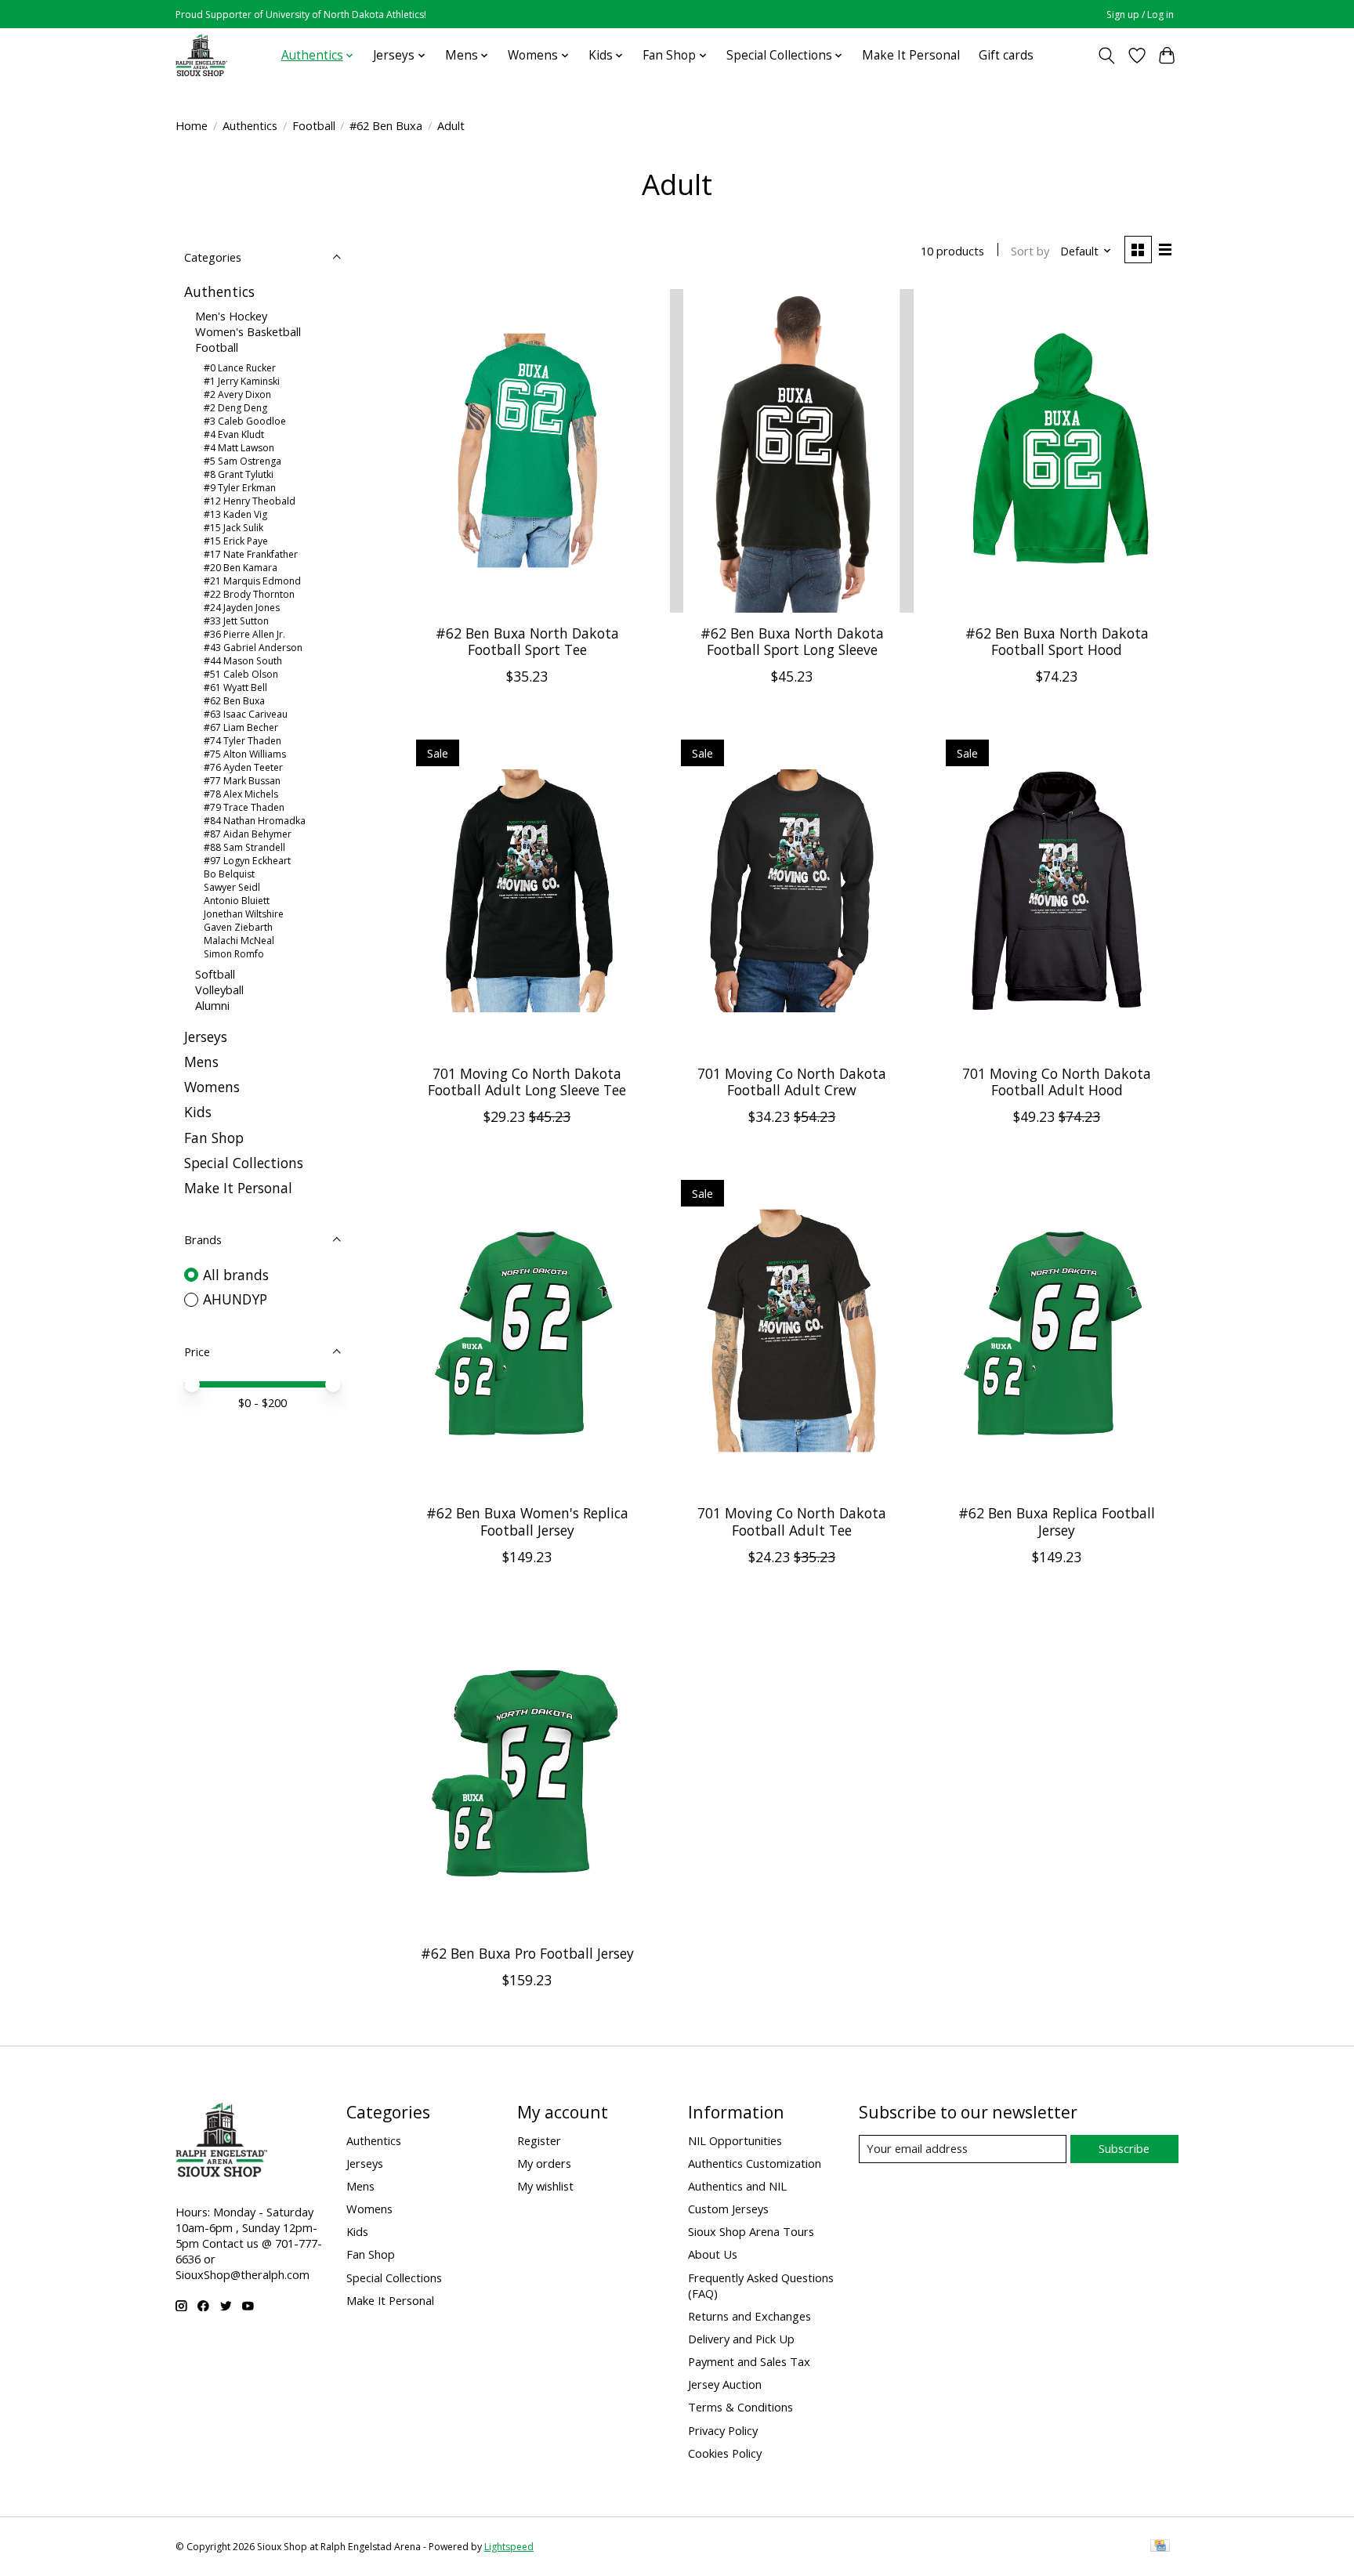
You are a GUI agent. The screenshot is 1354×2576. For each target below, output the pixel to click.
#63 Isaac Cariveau (246, 714)
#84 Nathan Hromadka (255, 821)
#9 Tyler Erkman (240, 488)
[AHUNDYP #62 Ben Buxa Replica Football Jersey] (1056, 1331)
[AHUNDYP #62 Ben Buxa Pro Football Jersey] (527, 1771)
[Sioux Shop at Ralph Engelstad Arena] (201, 55)
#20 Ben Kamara (241, 568)
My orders (544, 2163)
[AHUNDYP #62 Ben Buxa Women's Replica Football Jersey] (527, 1331)
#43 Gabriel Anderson (253, 648)
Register (539, 2140)
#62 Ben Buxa (386, 125)
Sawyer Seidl (232, 887)
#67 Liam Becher (241, 727)
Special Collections (244, 1163)
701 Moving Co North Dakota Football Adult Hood (1057, 1082)
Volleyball (219, 990)
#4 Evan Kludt (234, 434)
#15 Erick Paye (236, 541)
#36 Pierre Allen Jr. (244, 634)
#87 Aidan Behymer (248, 834)
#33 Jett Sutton (236, 621)
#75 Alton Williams (245, 754)
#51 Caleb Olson (241, 674)
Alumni (212, 1005)
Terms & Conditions (740, 2407)
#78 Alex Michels (241, 794)
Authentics (250, 125)
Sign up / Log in (1140, 14)
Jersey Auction (725, 2384)
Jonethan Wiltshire (244, 914)
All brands (236, 1275)
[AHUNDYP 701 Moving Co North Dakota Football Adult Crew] (791, 890)
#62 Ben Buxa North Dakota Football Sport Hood (1057, 641)
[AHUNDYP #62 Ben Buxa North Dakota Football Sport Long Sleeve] (791, 451)
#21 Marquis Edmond (252, 581)
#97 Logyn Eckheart (247, 861)
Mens (201, 1062)
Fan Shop (214, 1138)
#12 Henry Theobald (250, 501)
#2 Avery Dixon (237, 394)
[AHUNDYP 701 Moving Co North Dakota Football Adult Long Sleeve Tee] (527, 890)
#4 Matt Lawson (239, 448)
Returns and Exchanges (749, 2316)
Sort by (1030, 251)
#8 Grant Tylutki (239, 474)
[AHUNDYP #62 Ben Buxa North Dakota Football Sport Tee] (527, 451)
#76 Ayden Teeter (243, 767)
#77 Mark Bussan (242, 781)
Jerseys (206, 1037)
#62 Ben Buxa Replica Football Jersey (1057, 1521)
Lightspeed (509, 2547)
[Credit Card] (1160, 2547)
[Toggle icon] (1107, 56)
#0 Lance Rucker (240, 368)
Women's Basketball (248, 331)
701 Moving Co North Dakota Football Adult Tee (792, 1521)
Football (314, 125)
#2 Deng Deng (235, 408)
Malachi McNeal (239, 941)
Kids (198, 1112)
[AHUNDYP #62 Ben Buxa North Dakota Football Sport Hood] (1056, 451)
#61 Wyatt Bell (235, 687)
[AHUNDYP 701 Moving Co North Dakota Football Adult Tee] (791, 1331)
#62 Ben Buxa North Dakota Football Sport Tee (527, 641)
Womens (212, 1087)
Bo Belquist (229, 874)
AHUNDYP (235, 1299)
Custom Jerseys (728, 2209)
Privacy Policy (723, 2430)
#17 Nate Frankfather (251, 554)
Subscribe (1124, 2148)
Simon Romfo (234, 954)
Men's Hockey (231, 316)
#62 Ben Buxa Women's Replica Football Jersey (527, 1521)
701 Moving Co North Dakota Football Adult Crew (792, 1082)
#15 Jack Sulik (234, 528)
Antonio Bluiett (237, 901)
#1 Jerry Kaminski (242, 381)
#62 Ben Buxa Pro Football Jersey (527, 1953)
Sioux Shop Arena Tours (751, 2231)
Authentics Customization (755, 2163)
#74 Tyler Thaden (243, 741)
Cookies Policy (725, 2453)
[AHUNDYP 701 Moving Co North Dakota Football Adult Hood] (1056, 890)
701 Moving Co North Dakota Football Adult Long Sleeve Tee (527, 1082)
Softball (215, 974)
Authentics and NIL (737, 2186)
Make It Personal (911, 55)
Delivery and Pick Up (741, 2339)
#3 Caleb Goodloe (245, 421)
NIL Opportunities (735, 2140)
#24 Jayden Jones (242, 608)
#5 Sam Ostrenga (243, 461)
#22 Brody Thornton (249, 594)
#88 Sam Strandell (244, 847)
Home (192, 125)
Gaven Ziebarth (238, 927)
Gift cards (1006, 55)
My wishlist (545, 2186)
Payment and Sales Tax (749, 2361)
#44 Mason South (243, 661)
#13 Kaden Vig (235, 514)
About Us (713, 2254)
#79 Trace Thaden (244, 807)
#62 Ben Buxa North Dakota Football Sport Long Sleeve (792, 641)
